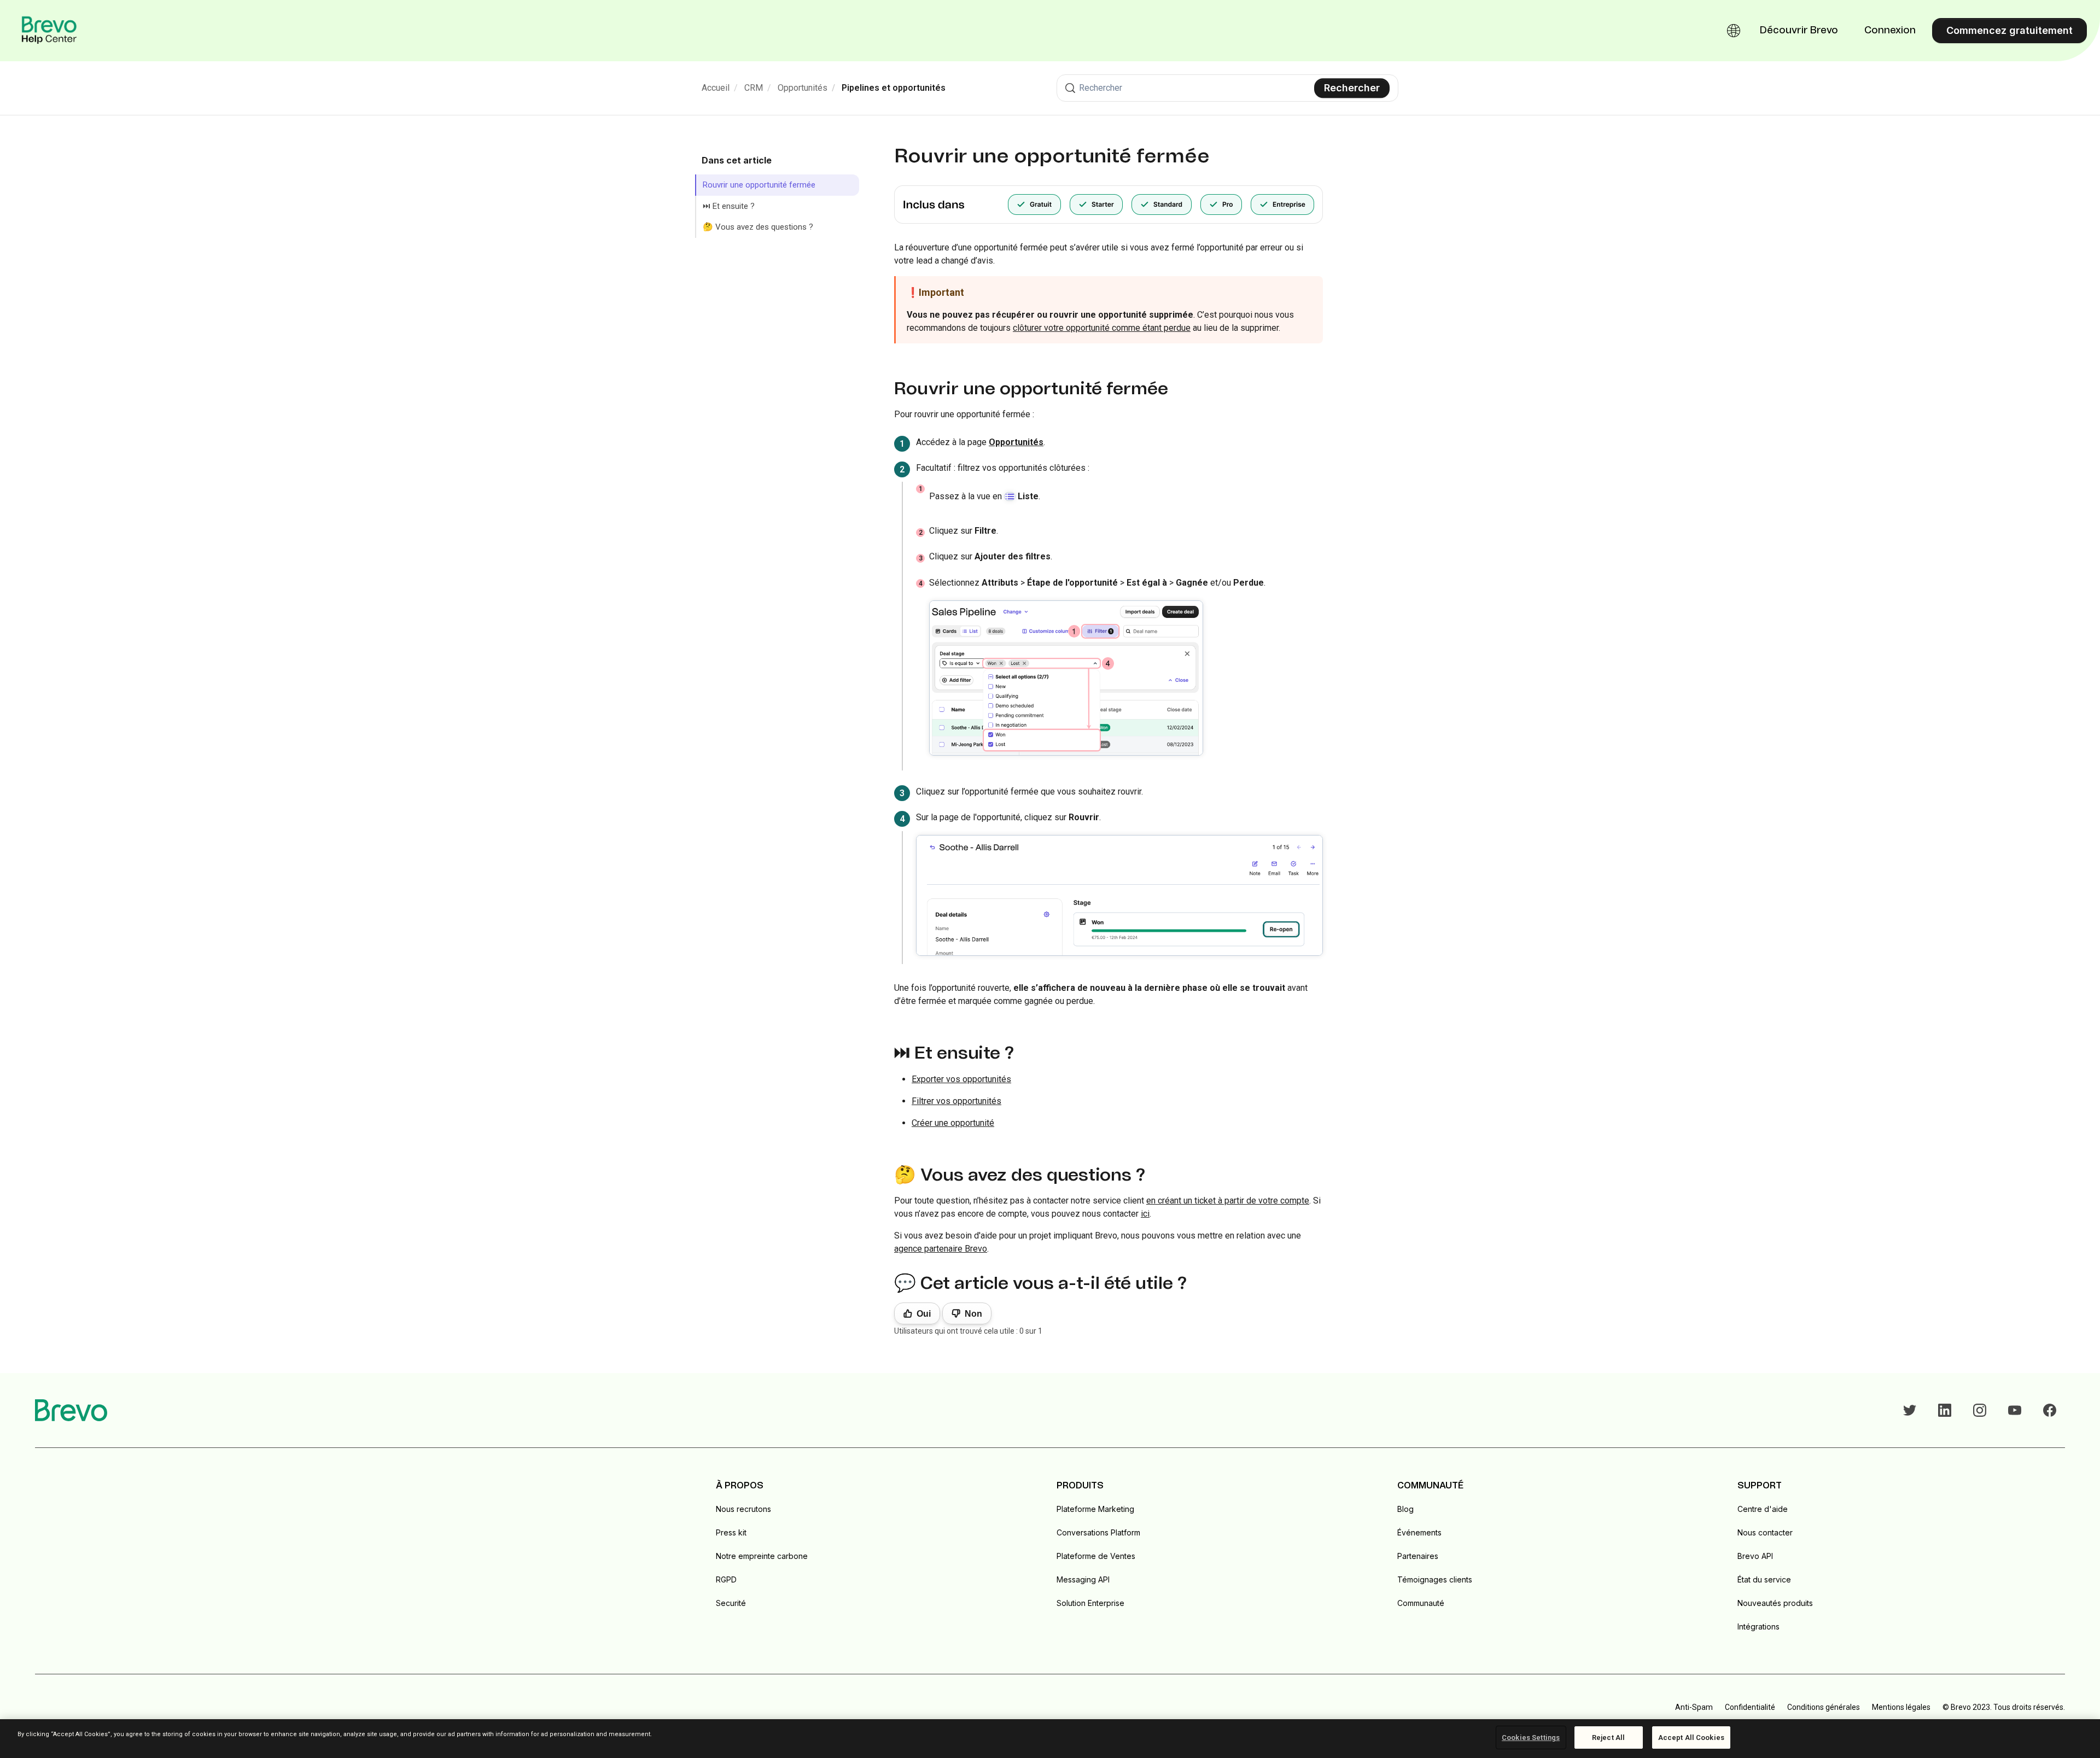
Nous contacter (1765, 1532)
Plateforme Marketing (1095, 1509)
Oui (924, 1314)
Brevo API (1755, 1556)
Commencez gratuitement (2009, 30)
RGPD (726, 1579)
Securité (731, 1603)
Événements (1419, 1532)
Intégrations (1758, 1626)
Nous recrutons (743, 1509)
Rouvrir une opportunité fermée (759, 185)
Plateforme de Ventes (1096, 1556)
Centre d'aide (1763, 1509)
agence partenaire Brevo (941, 1249)
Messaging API (1083, 1579)
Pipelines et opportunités (894, 88)
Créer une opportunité (953, 1123)
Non (973, 1314)
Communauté (1421, 1603)
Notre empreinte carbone (762, 1556)
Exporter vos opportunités (961, 1079)
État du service (1764, 1579)
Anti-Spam (1694, 1707)
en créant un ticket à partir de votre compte (1228, 1201)
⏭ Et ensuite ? (729, 206)
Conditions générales (1824, 1707)
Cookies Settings (1531, 1737)
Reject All (1608, 1737)
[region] (1050, 1739)
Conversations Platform (1098, 1532)
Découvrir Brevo (1799, 31)
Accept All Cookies (1691, 1737)
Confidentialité (1750, 1707)
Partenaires (1418, 1556)
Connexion (1890, 31)
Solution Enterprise (1090, 1603)
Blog (1405, 1509)
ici (1145, 1214)
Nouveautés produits (1775, 1603)
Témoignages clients (1435, 1579)
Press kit (731, 1532)
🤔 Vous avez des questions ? (758, 227)
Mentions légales (1901, 1707)
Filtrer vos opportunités (956, 1101)
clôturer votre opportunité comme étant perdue (1102, 328)
